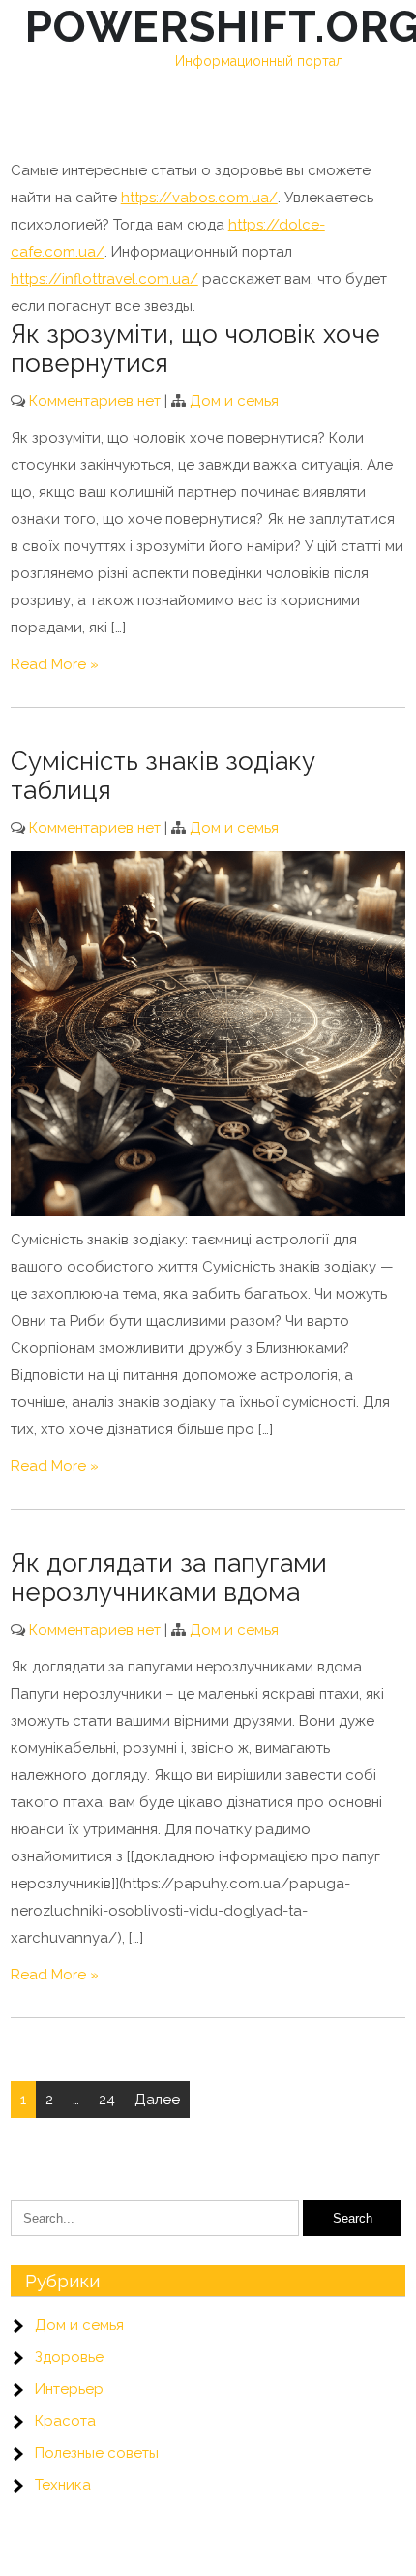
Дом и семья (234, 401)
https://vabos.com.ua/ (199, 198)
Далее (157, 2100)
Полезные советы (97, 2453)
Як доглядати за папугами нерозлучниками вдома (169, 1578)
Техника (63, 2485)
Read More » (55, 664)
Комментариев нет (95, 401)
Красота (65, 2421)
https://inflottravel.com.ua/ (104, 279)
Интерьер (69, 2389)
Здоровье (69, 2357)
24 (107, 2100)
